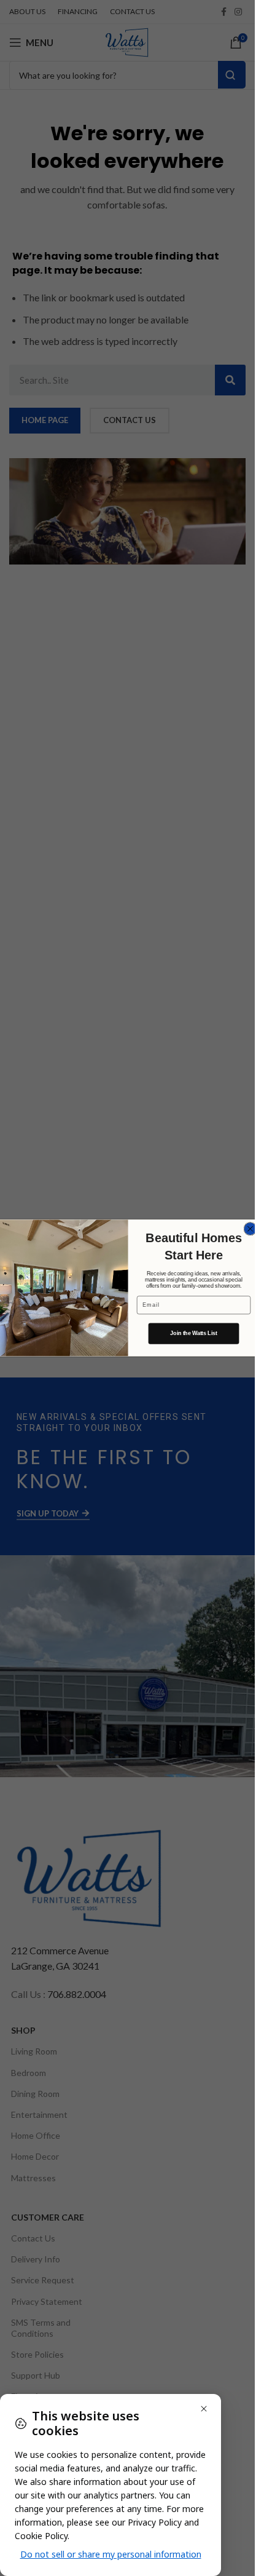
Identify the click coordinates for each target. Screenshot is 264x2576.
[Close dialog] (250, 1229)
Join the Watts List (194, 1334)
